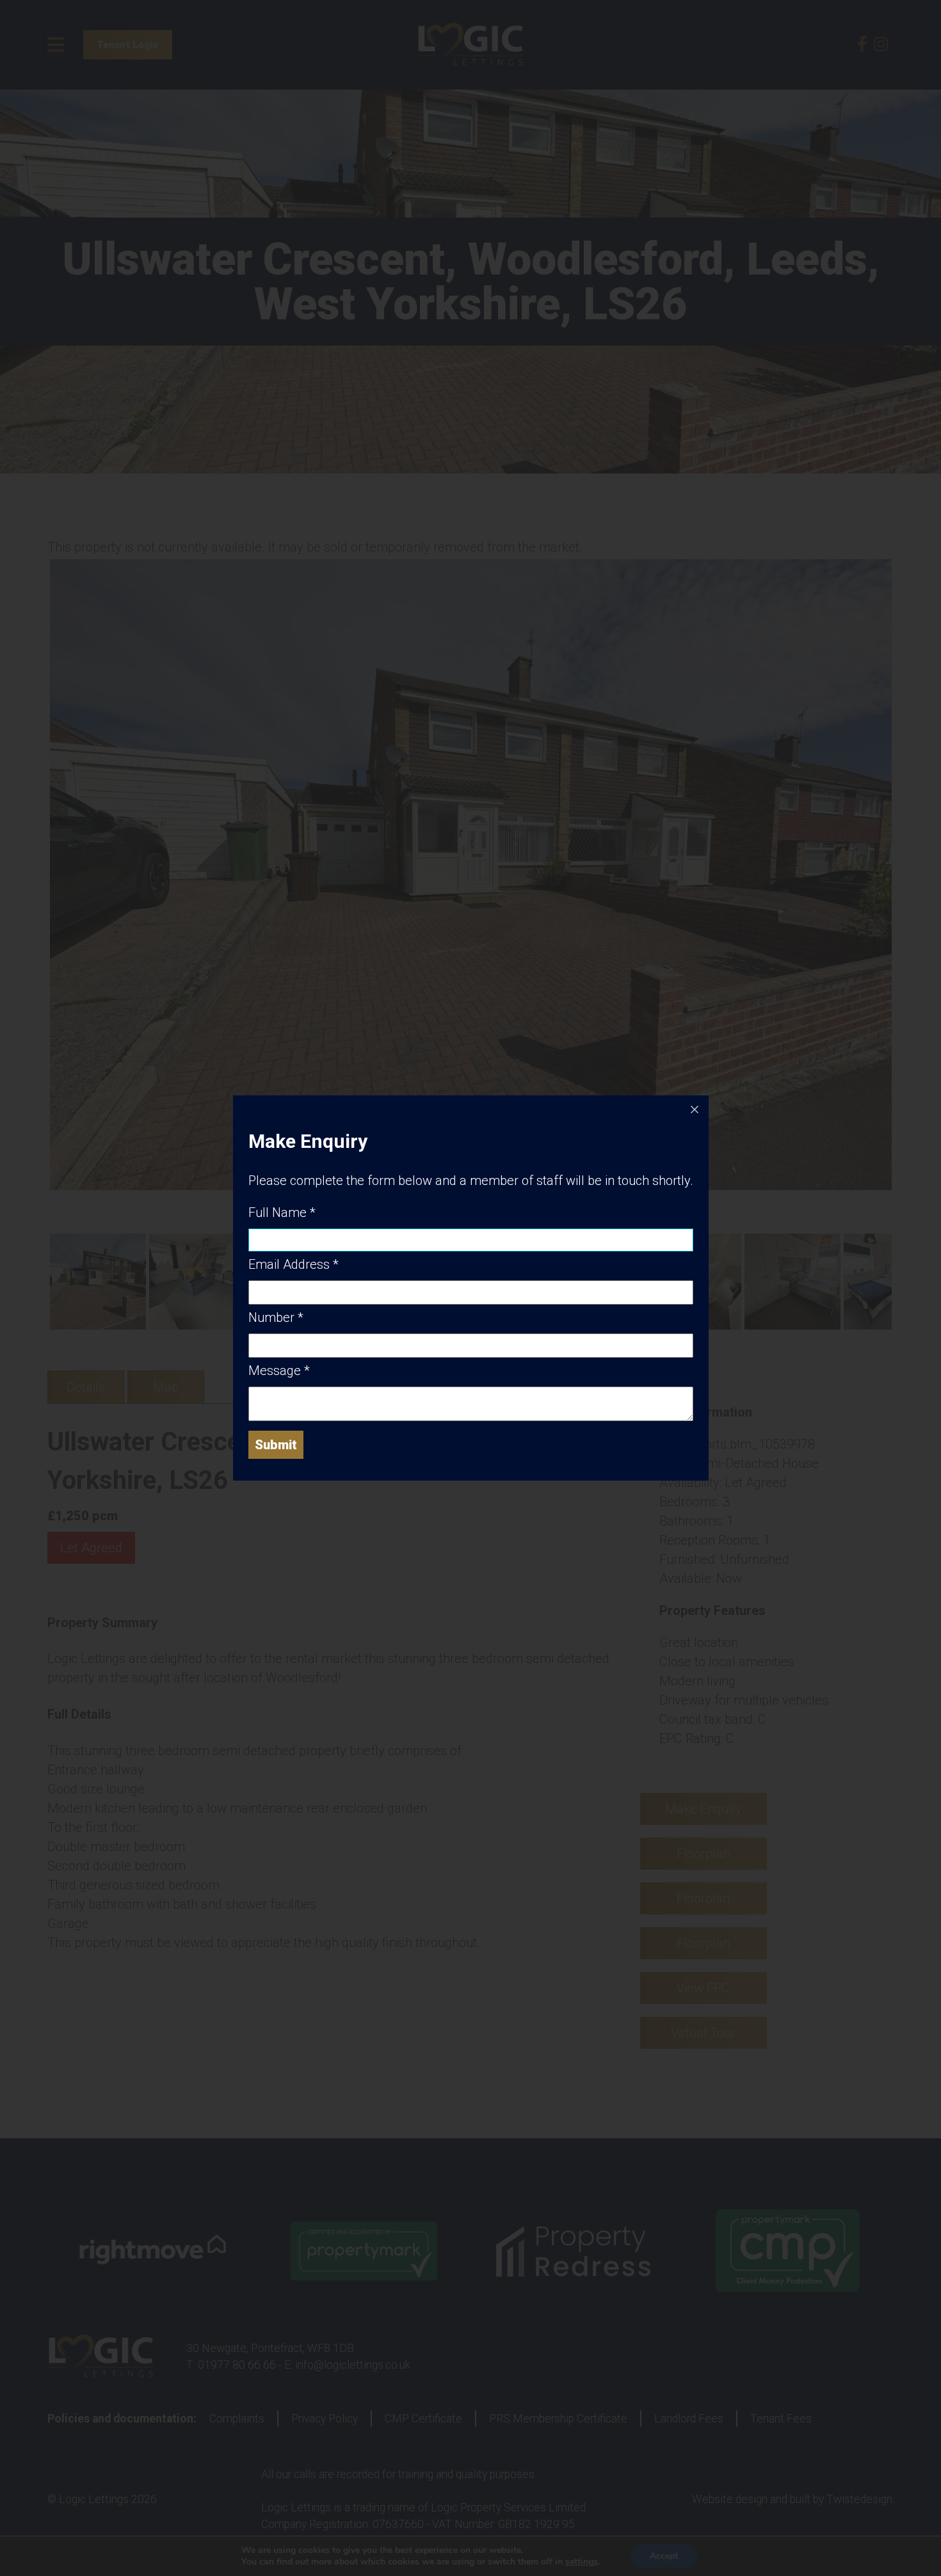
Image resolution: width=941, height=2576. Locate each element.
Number (276, 1317)
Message (279, 1371)
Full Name (282, 1212)
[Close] (695, 1109)
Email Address (294, 1264)
